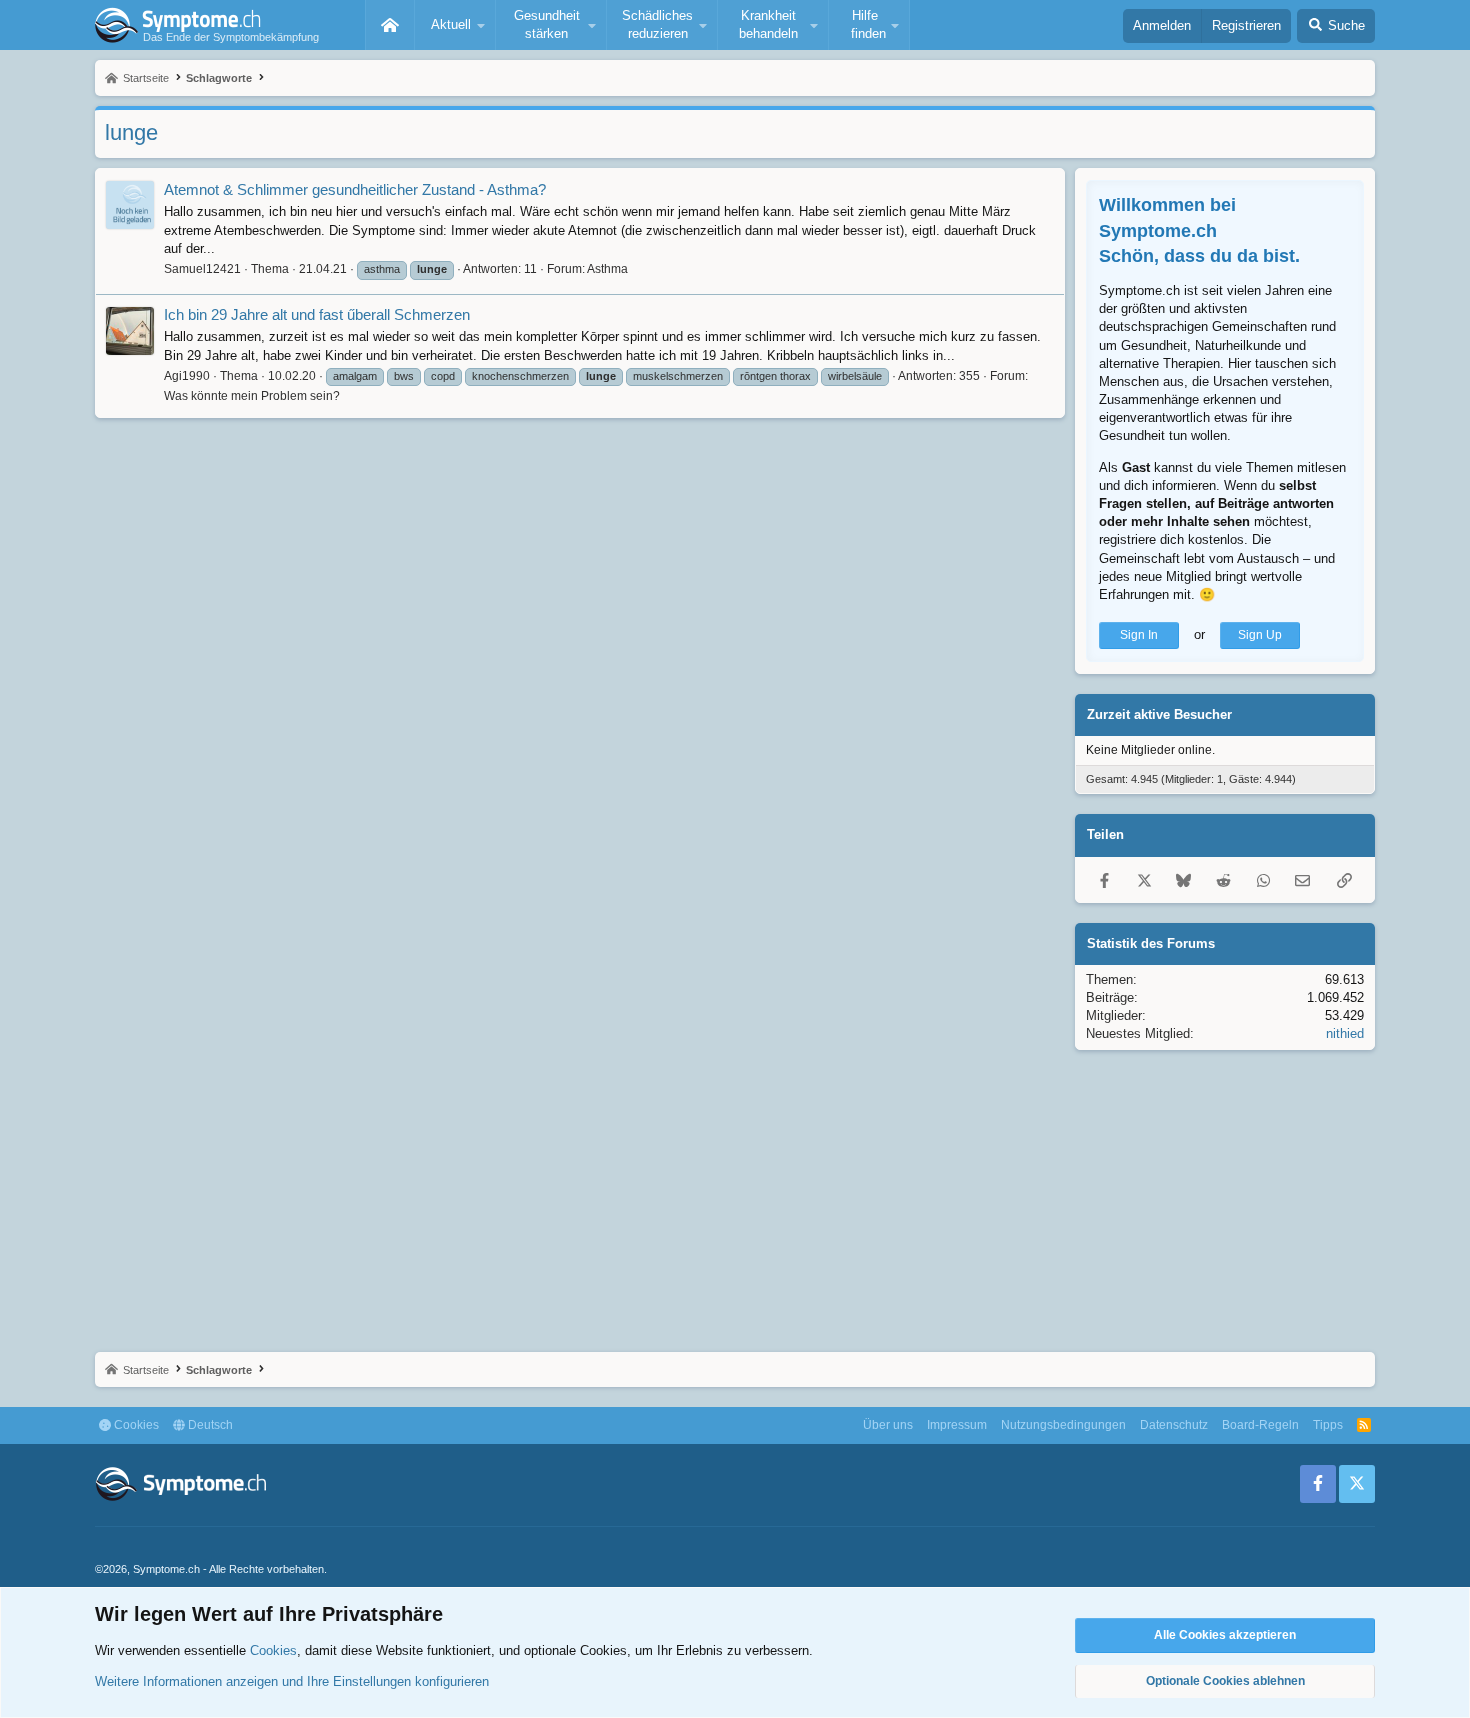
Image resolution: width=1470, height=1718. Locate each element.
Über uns (888, 1425)
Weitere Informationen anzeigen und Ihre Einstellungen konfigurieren (292, 1681)
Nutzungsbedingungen (1063, 1425)
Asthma (607, 269)
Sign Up (1260, 635)
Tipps (1328, 1425)
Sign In (1139, 635)
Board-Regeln (1260, 1425)
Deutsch (209, 1425)
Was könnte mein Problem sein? (252, 396)
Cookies (135, 1425)
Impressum (957, 1425)
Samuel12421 (202, 269)
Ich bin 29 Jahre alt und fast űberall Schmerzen (317, 314)
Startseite (390, 25)
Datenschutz (1174, 1425)
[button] (455, 25)
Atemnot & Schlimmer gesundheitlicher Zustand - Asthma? (355, 189)
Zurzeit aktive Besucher (1159, 714)
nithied (1345, 1033)
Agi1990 (187, 376)
